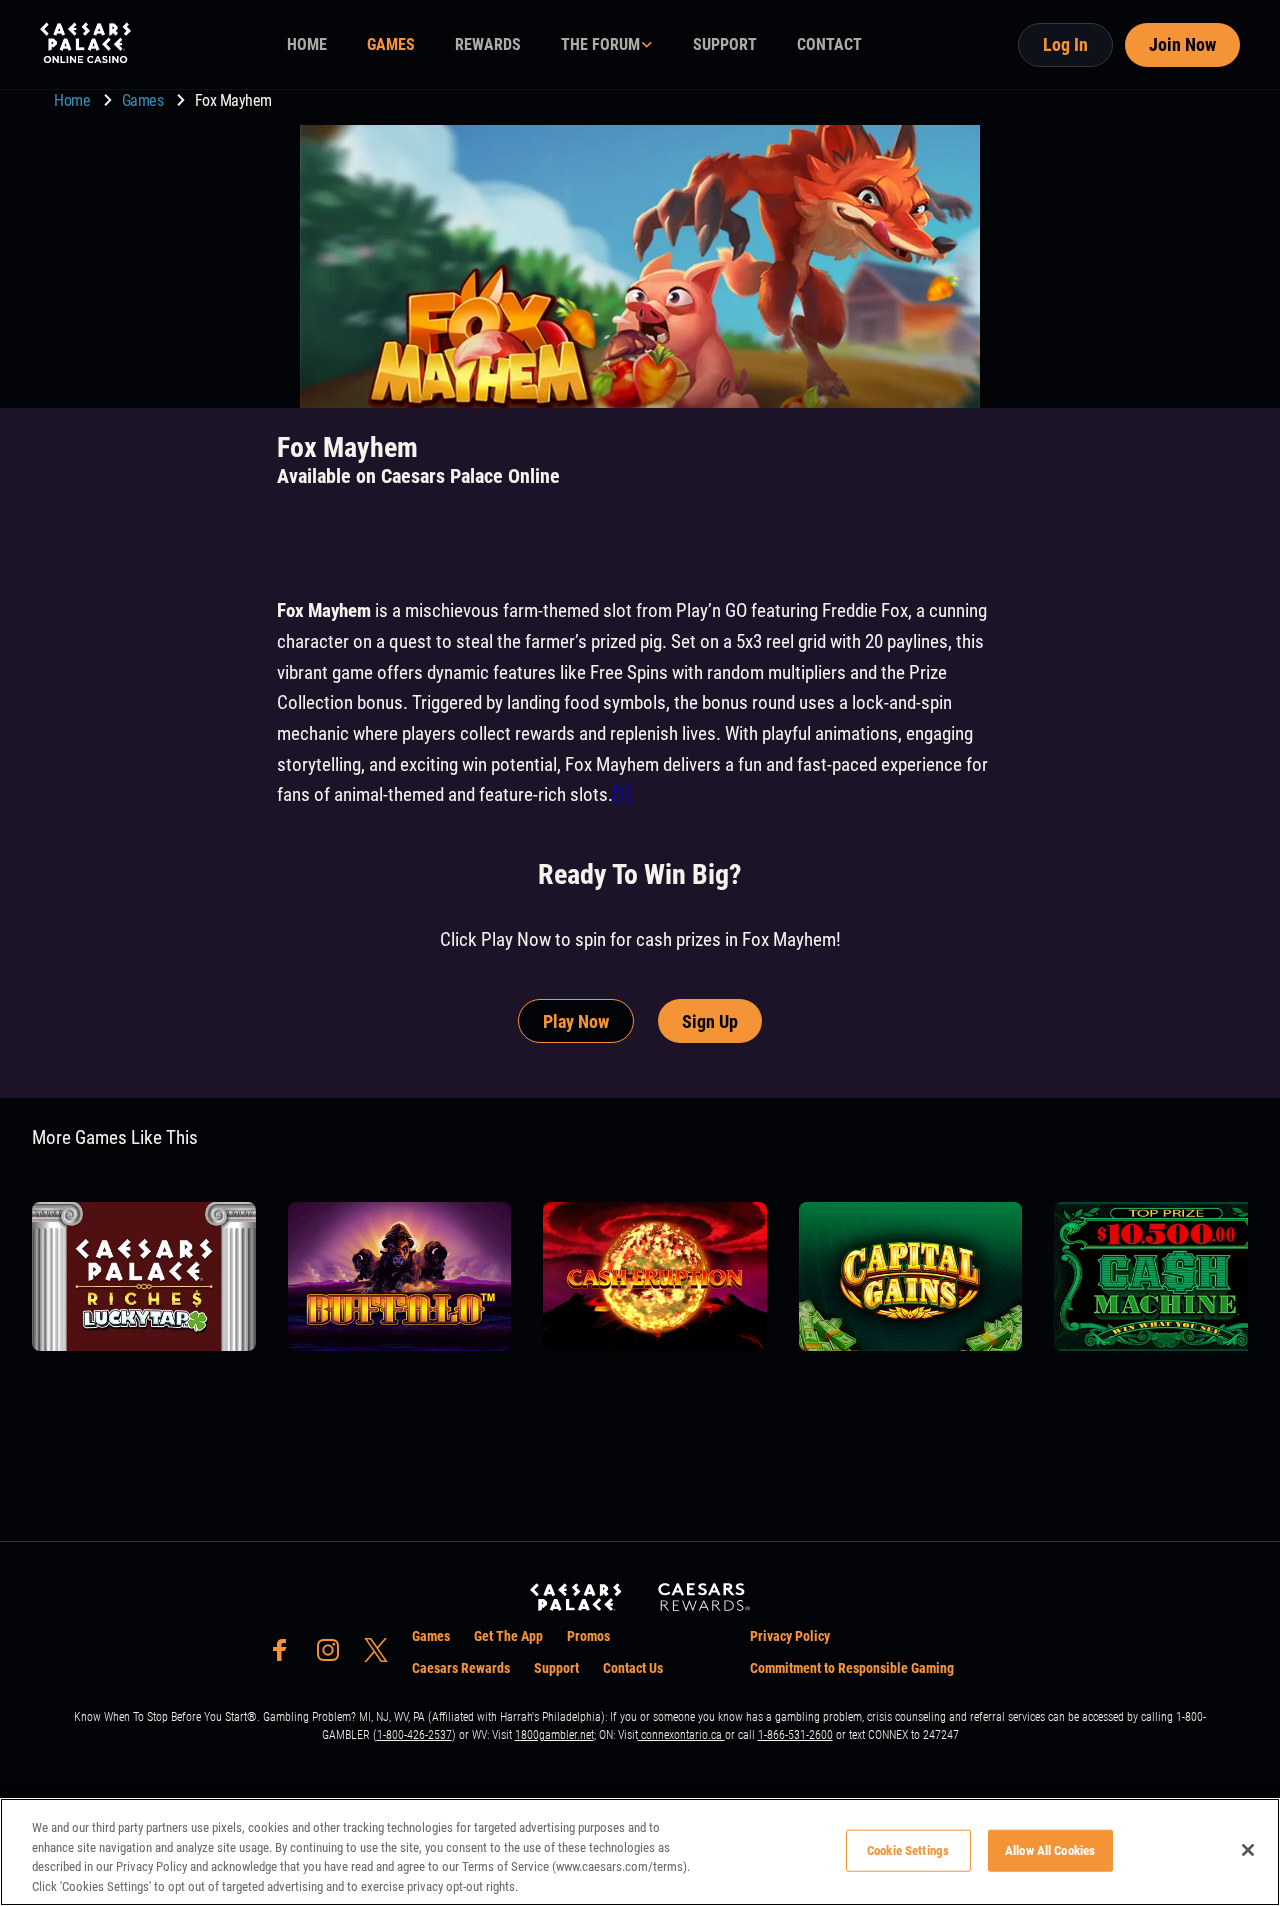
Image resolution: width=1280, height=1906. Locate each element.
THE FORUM (600, 44)
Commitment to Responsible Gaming (852, 1668)
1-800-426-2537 (414, 1735)
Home (74, 100)
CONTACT (829, 44)
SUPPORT (725, 44)
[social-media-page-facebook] (286, 1655)
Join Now (1182, 44)
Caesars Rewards (461, 1668)
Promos (588, 1636)
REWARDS (488, 44)
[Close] (1248, 1850)
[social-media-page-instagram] (334, 1655)
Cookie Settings (908, 1850)
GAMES (391, 44)
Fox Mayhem (233, 100)
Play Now (576, 1021)
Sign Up (710, 1021)
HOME (307, 44)
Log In (1065, 44)
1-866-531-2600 (795, 1735)
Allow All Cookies (1050, 1850)
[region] (640, 1852)
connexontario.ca (681, 1735)
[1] (622, 794)
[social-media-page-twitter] (382, 1655)
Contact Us (633, 1668)
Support (556, 1668)
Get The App (508, 1636)
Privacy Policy (790, 1636)
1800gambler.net (554, 1735)
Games (144, 100)
